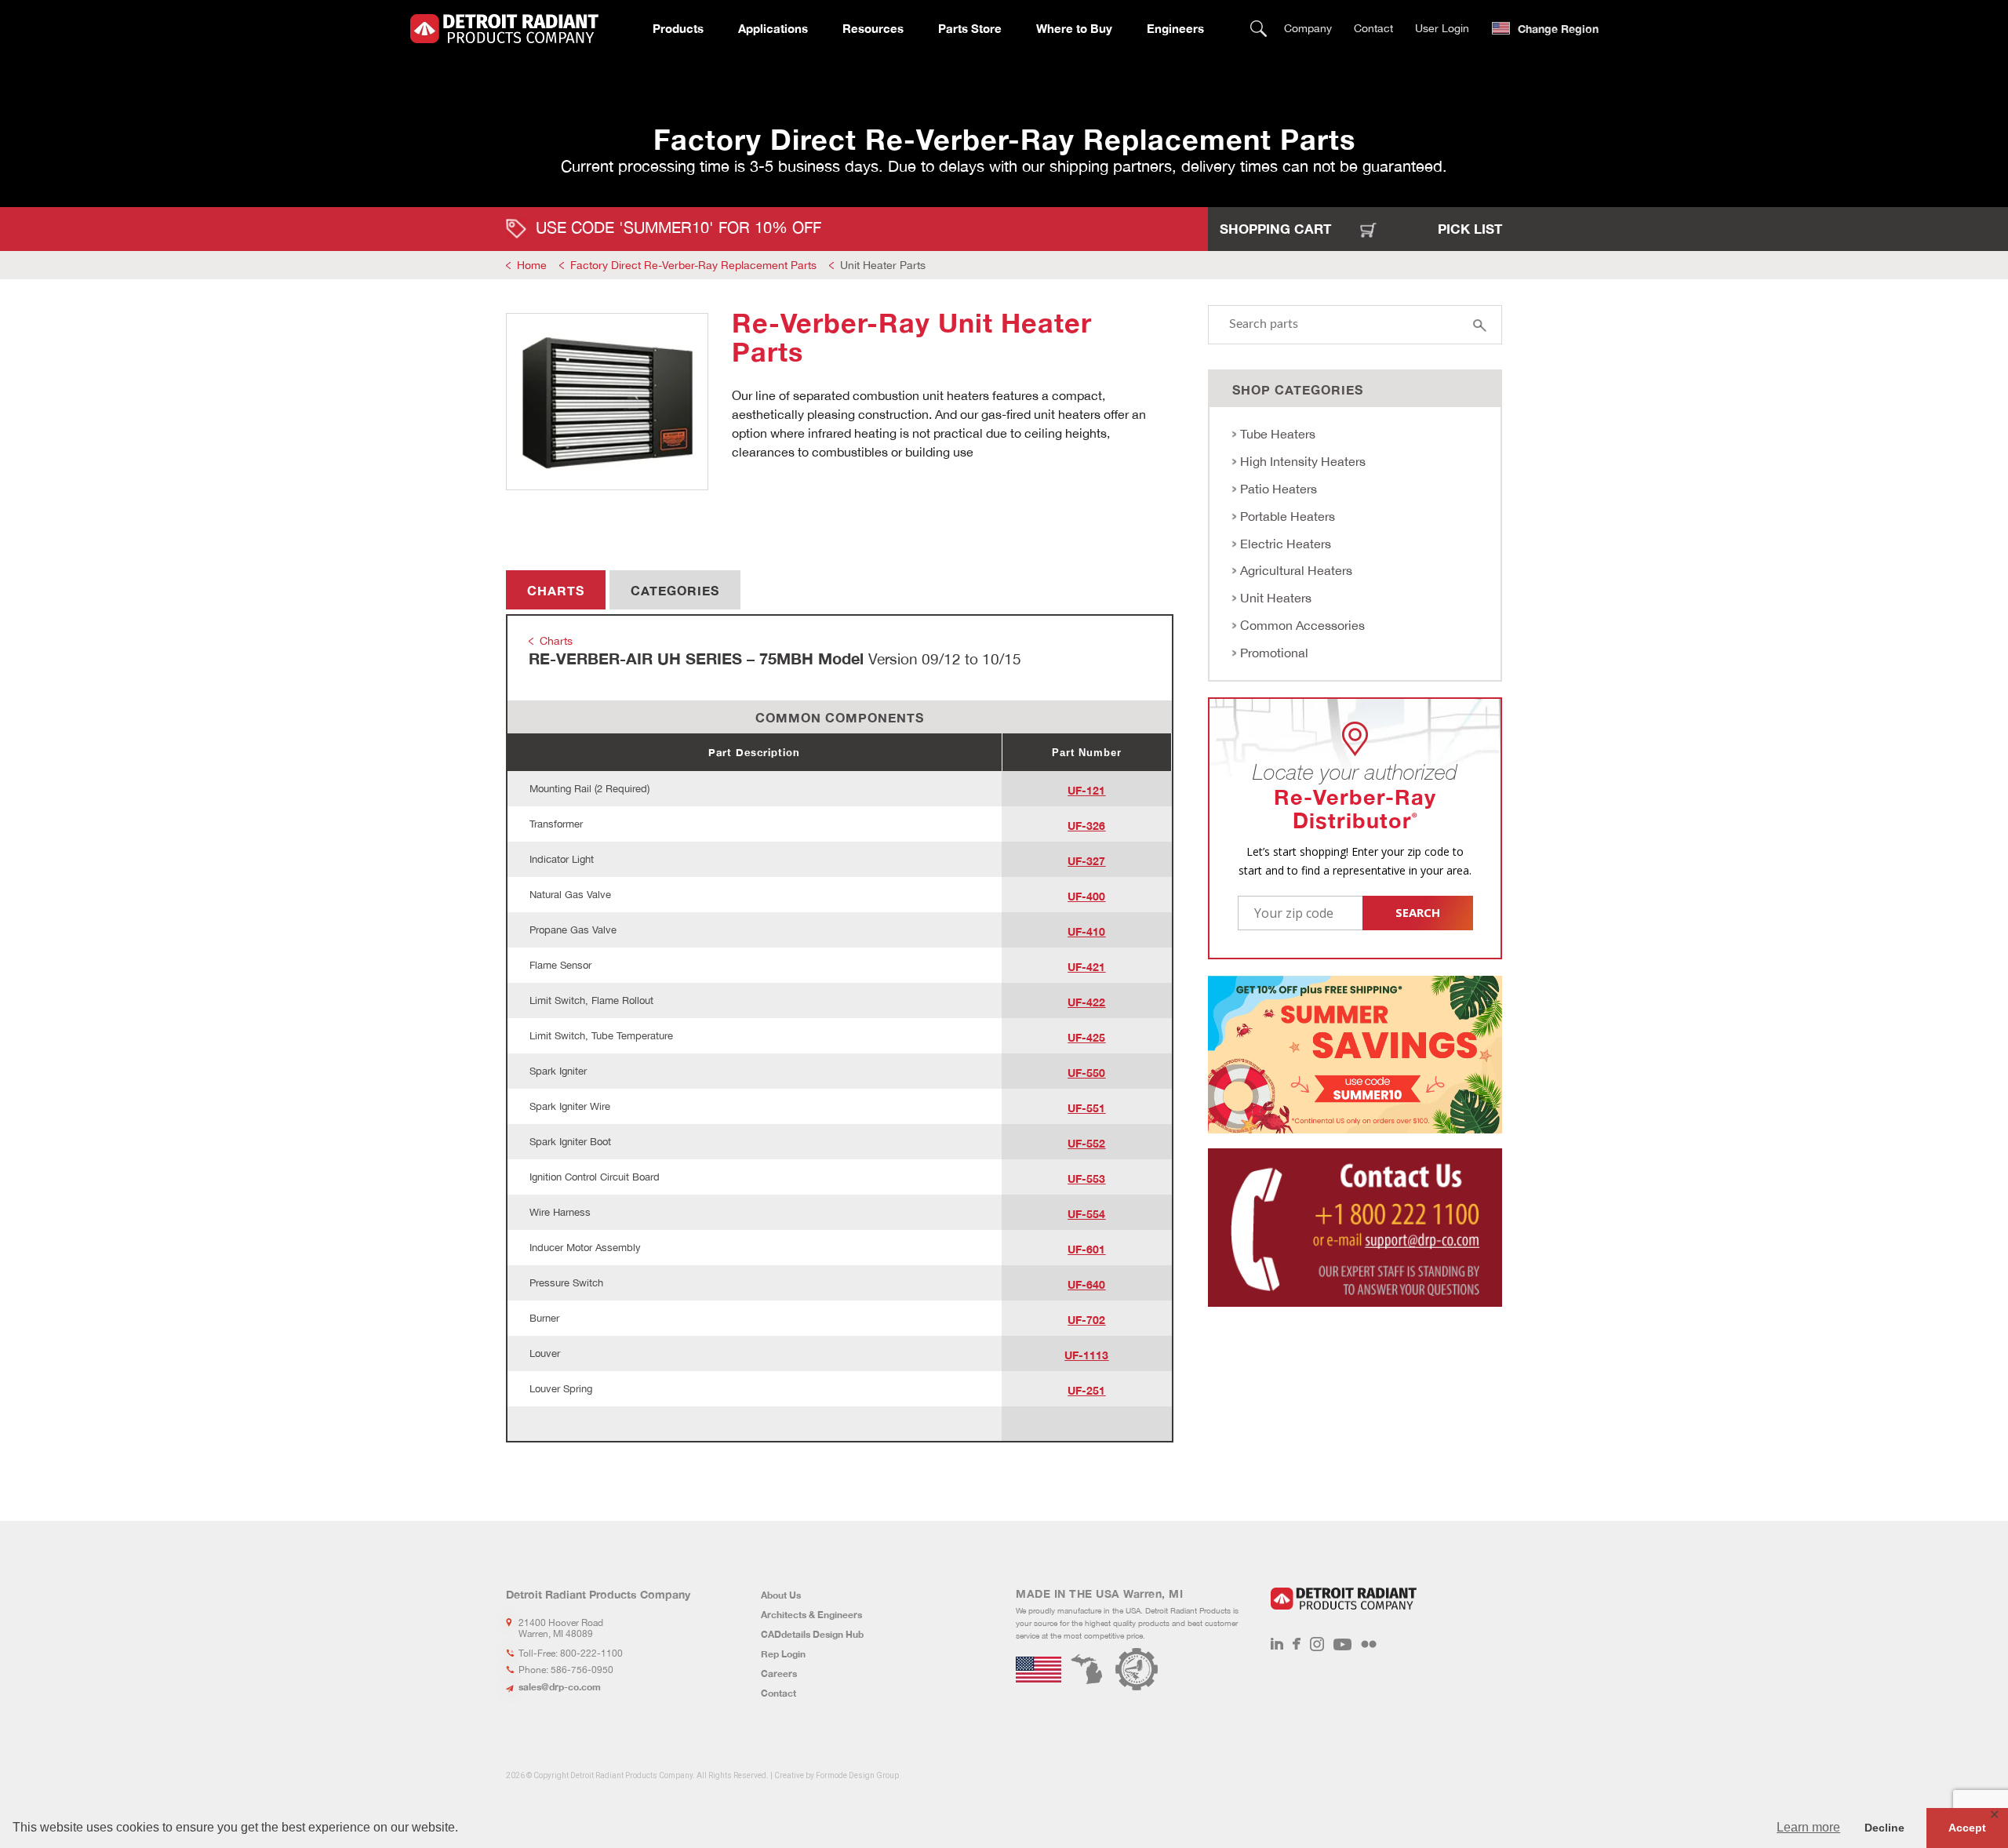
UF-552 (1086, 1143)
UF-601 (1086, 1249)
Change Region (1558, 29)
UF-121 (1086, 790)
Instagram (1317, 1644)
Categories (675, 590)
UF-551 (1086, 1108)
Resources (873, 28)
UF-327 (1086, 861)
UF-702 (1086, 1320)
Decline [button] (1884, 1828)
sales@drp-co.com (560, 1687)
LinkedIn (1277, 1644)
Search (1259, 29)
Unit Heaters (1276, 598)
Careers (779, 1673)
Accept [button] (1967, 1828)
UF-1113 (1086, 1355)
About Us (781, 1595)
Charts (556, 590)
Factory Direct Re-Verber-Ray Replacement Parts (693, 265)
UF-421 (1086, 967)
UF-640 (1086, 1284)
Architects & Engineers (811, 1615)
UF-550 (1086, 1073)
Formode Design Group (857, 1775)
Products (678, 28)
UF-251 (1086, 1390)
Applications (773, 28)
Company (1308, 28)
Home (532, 265)
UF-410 (1086, 931)
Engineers (1175, 28)
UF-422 (1086, 1002)
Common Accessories (1302, 625)
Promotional (1274, 653)
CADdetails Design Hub (812, 1634)
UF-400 (1086, 896)
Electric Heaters (1286, 544)
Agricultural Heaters (1296, 570)
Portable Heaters (1288, 516)
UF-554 (1086, 1214)
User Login (1442, 28)
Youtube (1342, 1644)
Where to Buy (1074, 28)
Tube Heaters (1278, 434)
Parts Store (970, 28)
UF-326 (1086, 826)
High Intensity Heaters (1303, 461)
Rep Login (783, 1654)
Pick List (1470, 229)
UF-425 (1086, 1037)
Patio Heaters (1279, 489)
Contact (1373, 28)
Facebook (1297, 1644)
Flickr (1369, 1644)
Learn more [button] (1808, 1827)
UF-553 (1086, 1179)
